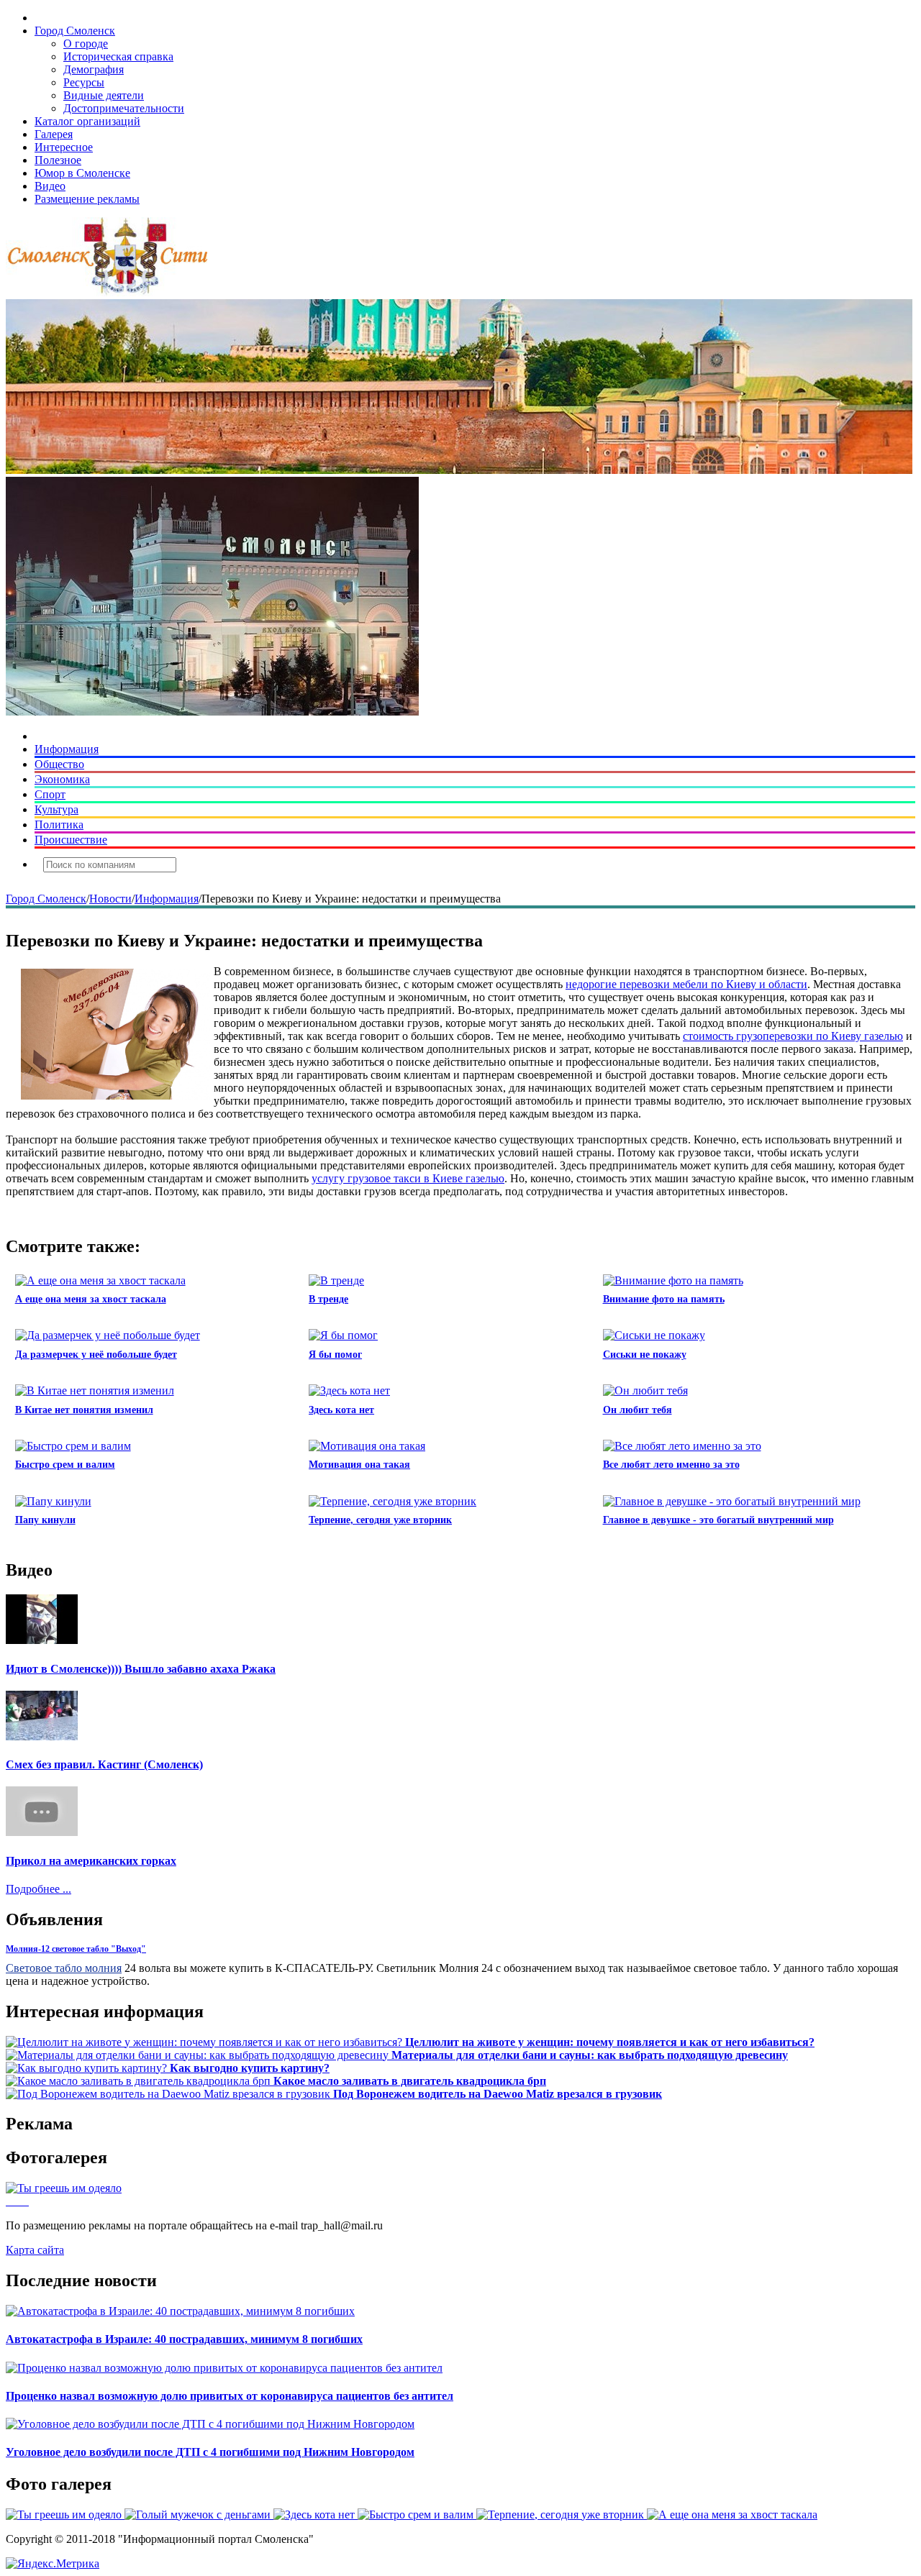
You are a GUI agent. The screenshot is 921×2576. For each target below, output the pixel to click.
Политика (59, 825)
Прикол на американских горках (91, 1861)
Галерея (54, 134)
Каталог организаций (87, 121)
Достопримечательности (124, 108)
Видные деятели (104, 95)
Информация (67, 749)
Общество (59, 764)
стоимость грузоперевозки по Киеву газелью (793, 1036)
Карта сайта (35, 2250)
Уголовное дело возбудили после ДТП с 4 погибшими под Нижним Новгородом (210, 2452)
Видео (50, 186)
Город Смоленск (75, 31)
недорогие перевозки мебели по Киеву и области (686, 984)
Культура (56, 809)
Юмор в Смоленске (82, 173)
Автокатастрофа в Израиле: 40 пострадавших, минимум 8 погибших (184, 2339)
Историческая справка (118, 56)
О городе (86, 44)
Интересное (64, 147)
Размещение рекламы (87, 199)
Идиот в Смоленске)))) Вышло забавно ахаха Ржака (141, 1669)
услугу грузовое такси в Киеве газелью (408, 1178)
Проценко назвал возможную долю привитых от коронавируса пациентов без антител (230, 2396)
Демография (94, 69)
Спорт (50, 794)
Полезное (58, 160)
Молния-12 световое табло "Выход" (76, 1949)
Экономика (62, 779)
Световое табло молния (64, 1968)
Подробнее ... (38, 1889)
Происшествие (71, 840)
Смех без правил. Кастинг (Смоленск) (104, 1764)
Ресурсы (84, 82)
